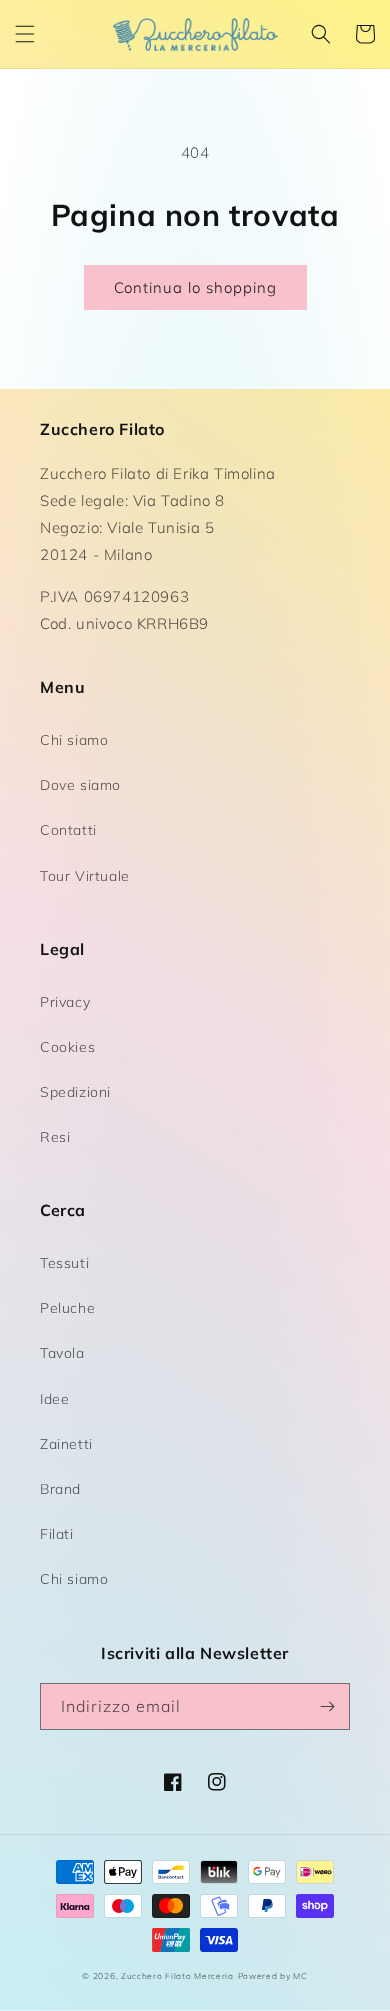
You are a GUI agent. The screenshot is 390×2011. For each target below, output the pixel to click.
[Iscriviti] (327, 1706)
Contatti (68, 830)
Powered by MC (273, 1976)
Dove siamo (80, 785)
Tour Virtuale (85, 876)
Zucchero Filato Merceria (177, 1976)
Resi (55, 1137)
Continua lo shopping (195, 287)
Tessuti (64, 1263)
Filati (57, 1534)
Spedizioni (75, 1092)
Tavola (62, 1353)
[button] (25, 34)
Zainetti (66, 1444)
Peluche (67, 1308)
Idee (54, 1399)
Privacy (65, 1002)
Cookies (67, 1047)
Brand (60, 1489)
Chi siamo (74, 740)
